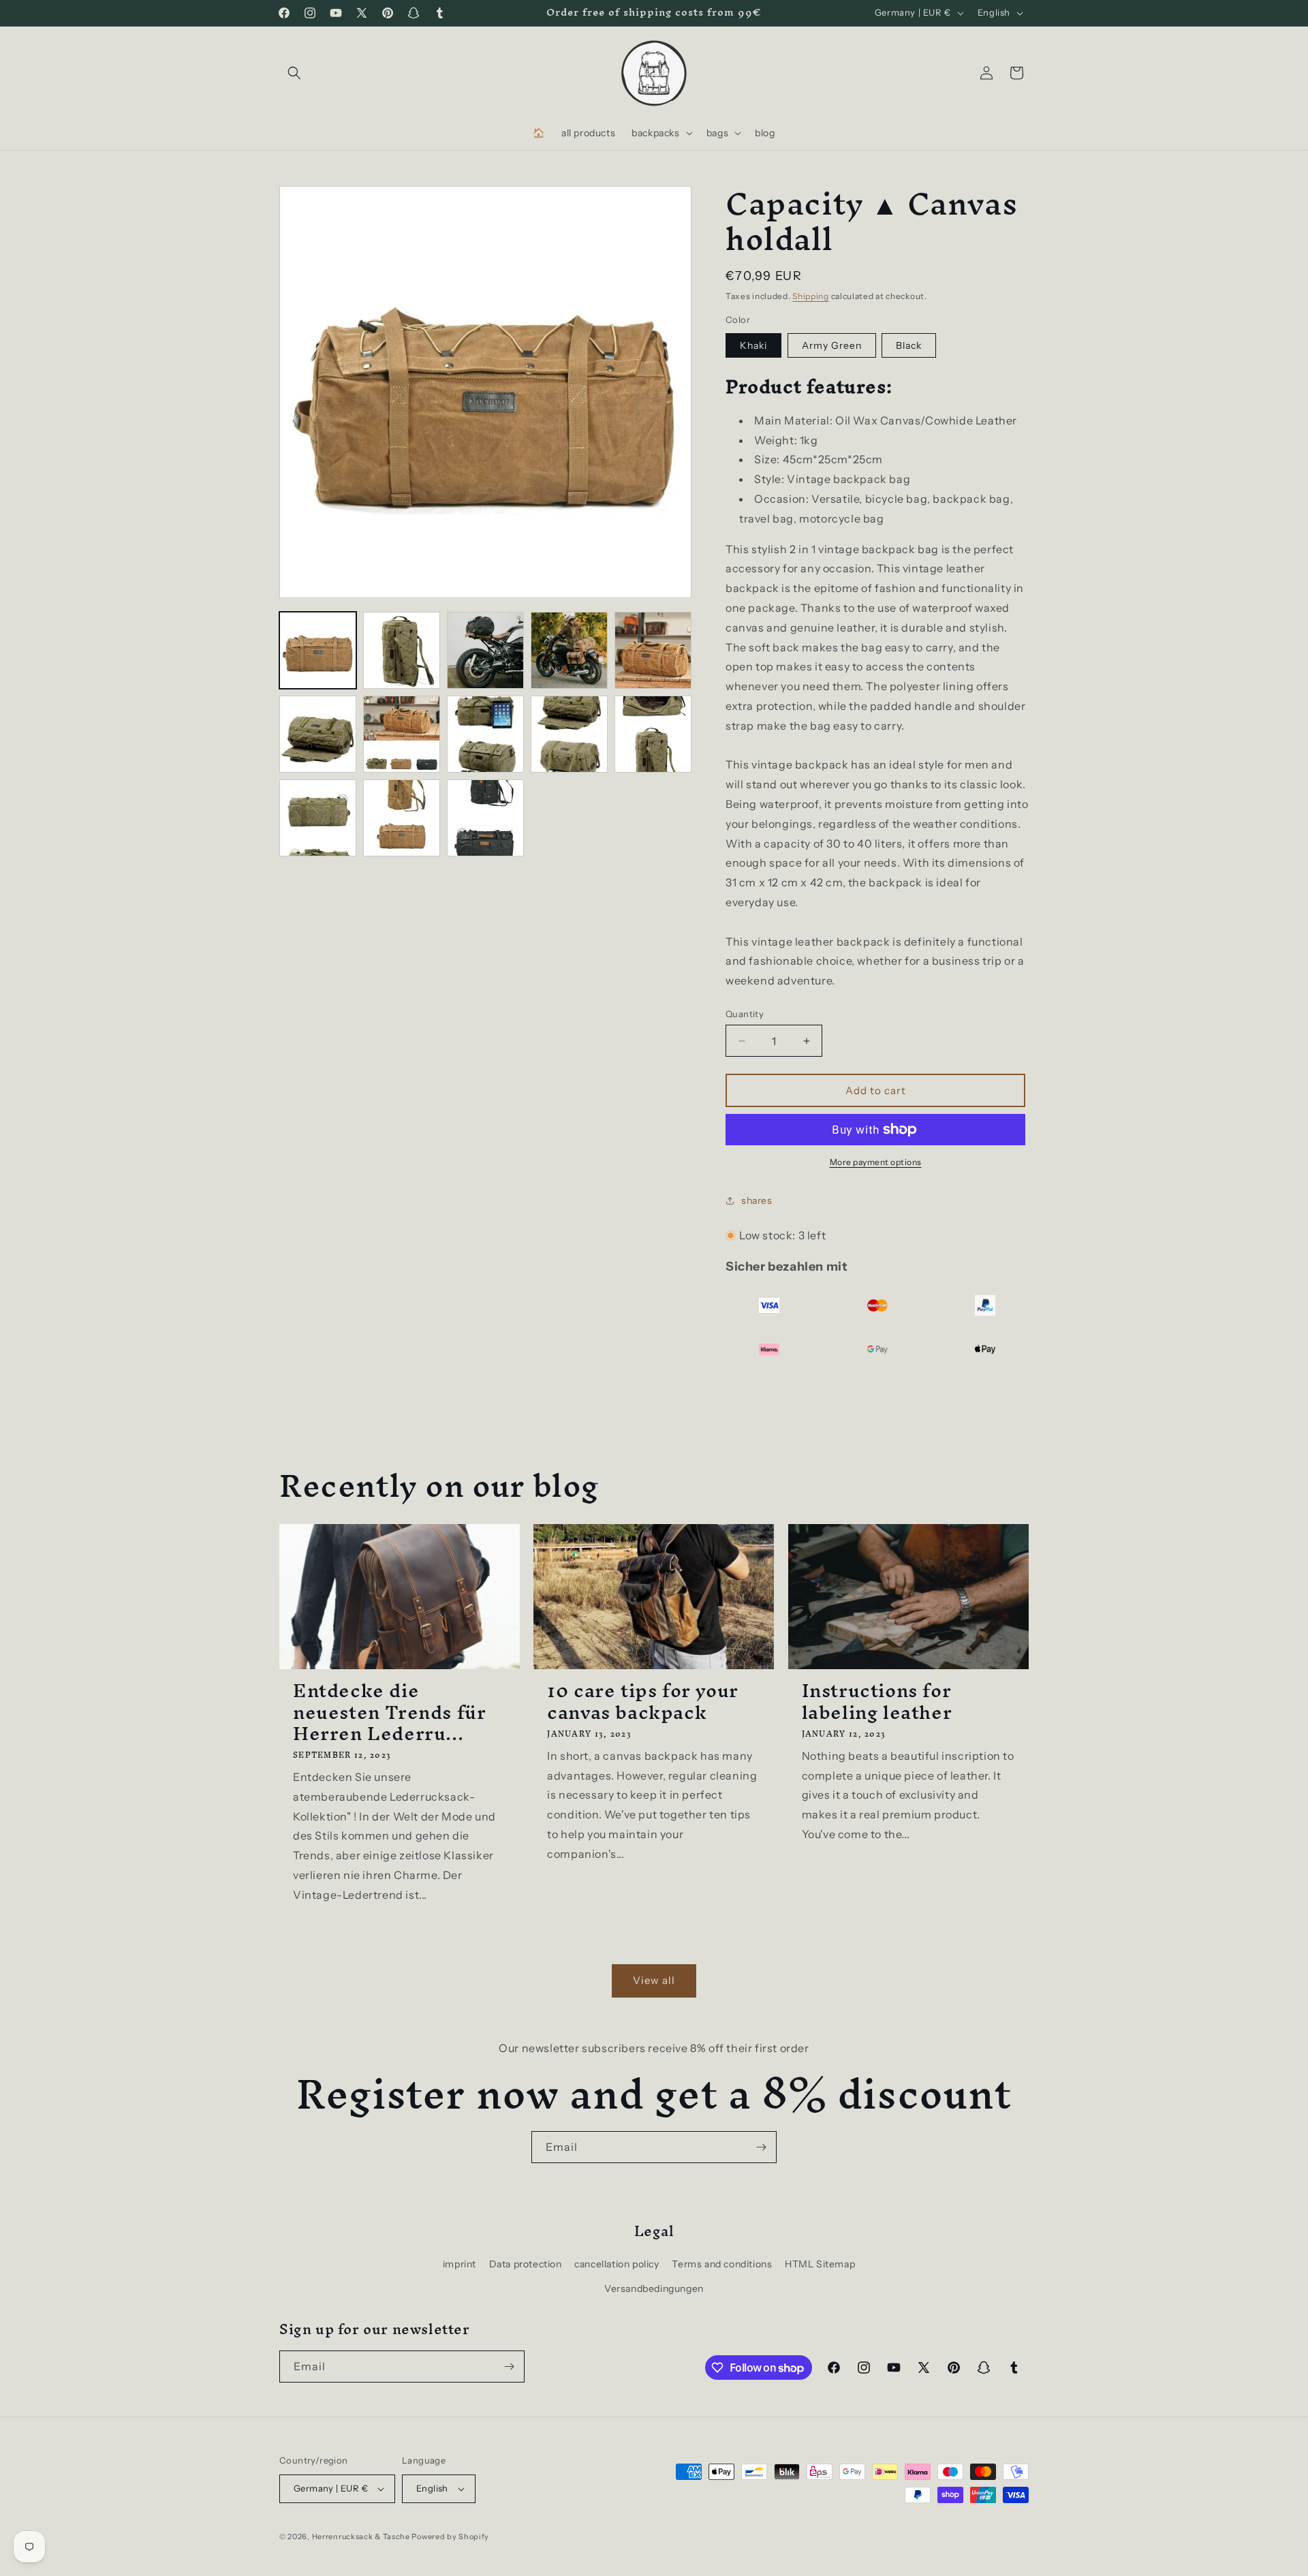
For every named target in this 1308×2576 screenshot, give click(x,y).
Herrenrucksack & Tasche (361, 2536)
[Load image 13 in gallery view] (318, 818)
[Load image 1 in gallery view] (318, 650)
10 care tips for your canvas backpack (643, 1701)
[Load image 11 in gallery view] (569, 734)
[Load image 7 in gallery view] (653, 650)
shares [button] (757, 1200)
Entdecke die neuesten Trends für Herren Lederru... (389, 1712)
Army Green (832, 345)
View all (654, 1980)
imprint (460, 2264)
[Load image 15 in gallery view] (485, 818)
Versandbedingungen (654, 2288)
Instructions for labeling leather (877, 1701)
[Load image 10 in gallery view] (485, 734)
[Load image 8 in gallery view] (318, 734)
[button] (294, 73)
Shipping (811, 296)
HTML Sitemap (820, 2264)
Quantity (745, 1014)
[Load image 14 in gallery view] (402, 818)
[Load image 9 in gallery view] (402, 734)
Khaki (753, 345)
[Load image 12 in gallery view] (653, 734)
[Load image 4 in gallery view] (485, 650)
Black (909, 345)
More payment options (876, 1162)
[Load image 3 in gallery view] (402, 650)
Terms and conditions (722, 2264)
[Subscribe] (761, 2147)
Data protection (526, 2264)
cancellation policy (617, 2264)
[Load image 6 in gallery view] (569, 650)
